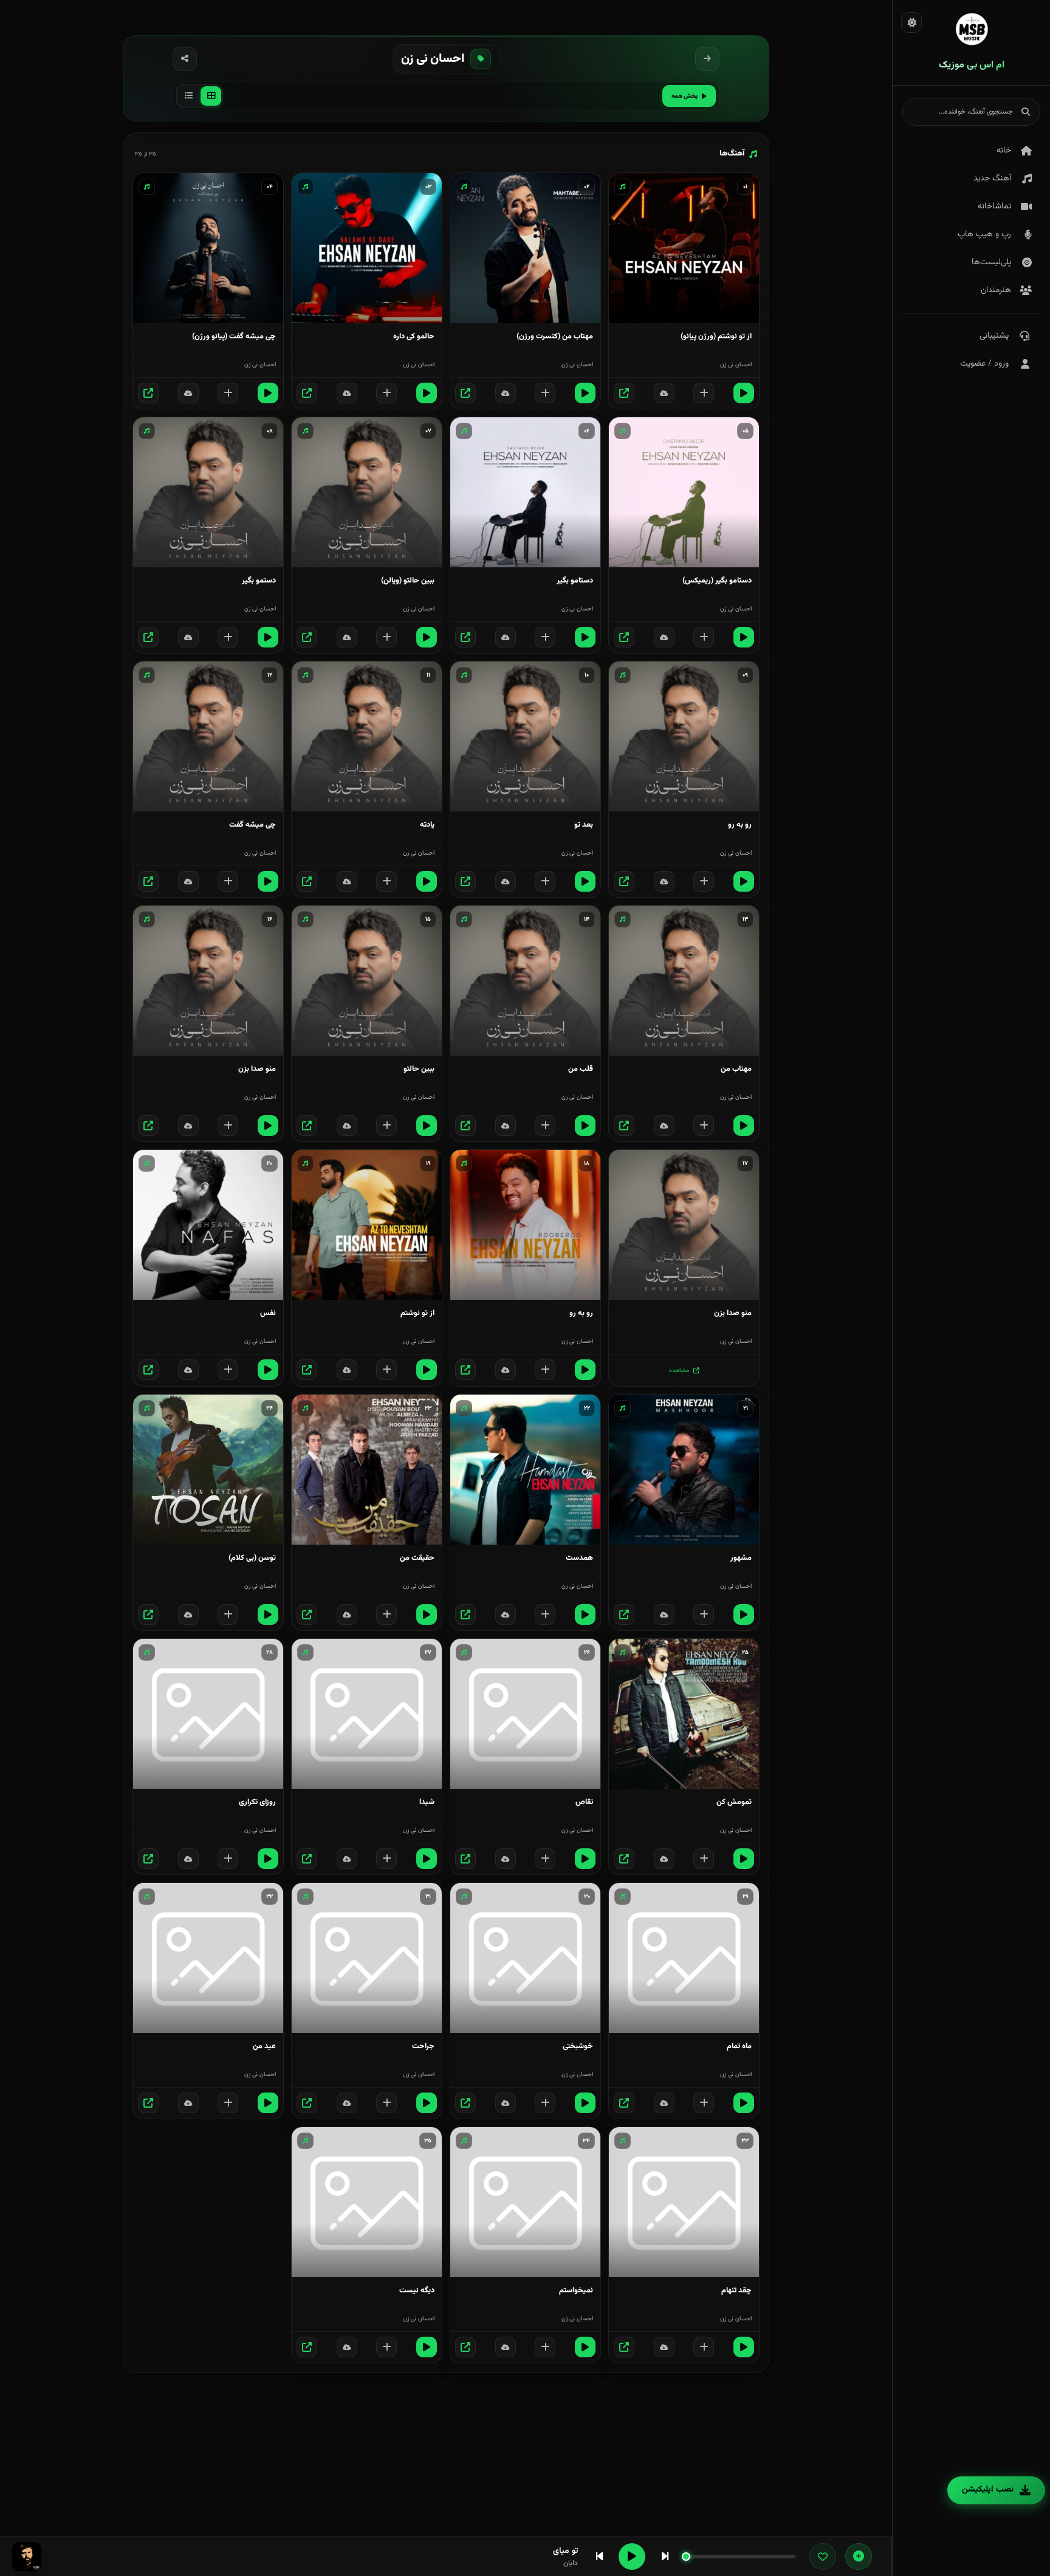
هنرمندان (996, 290)
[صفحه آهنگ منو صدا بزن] (148, 1126)
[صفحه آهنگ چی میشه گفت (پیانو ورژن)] (148, 393)
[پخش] (744, 393)
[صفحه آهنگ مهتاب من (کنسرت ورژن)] (465, 393)
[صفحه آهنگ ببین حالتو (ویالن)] (307, 637)
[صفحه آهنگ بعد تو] (465, 881)
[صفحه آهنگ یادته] (307, 881)
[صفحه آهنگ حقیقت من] (307, 1614)
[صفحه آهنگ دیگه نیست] (307, 2347)
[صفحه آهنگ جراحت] (307, 2103)
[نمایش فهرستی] (188, 96)
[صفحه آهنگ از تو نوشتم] (307, 1370)
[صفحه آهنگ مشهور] (624, 1614)
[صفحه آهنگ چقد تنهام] (624, 2347)
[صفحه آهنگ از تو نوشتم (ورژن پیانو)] (624, 393)
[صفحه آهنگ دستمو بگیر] (148, 637)
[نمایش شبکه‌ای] (211, 96)
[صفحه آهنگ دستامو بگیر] (465, 637)
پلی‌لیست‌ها (991, 262)
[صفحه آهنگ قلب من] (465, 1126)
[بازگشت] (707, 59)
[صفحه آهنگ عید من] (148, 2103)
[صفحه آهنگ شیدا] (307, 1859)
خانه (1004, 151)
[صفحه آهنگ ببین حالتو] (307, 1126)
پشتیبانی (994, 336)
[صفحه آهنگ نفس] (148, 1370)
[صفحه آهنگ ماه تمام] (624, 2103)
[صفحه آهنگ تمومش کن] (624, 1859)
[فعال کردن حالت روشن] (911, 22)
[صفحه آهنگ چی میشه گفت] (148, 881)
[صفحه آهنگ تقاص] (465, 1859)
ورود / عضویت (984, 364)
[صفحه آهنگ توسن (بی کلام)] (148, 1614)
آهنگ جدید (992, 179)
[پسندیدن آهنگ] (823, 2557)
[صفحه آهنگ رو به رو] (624, 881)
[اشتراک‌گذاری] (185, 59)
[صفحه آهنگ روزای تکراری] (148, 1859)
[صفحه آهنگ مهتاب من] (624, 1126)
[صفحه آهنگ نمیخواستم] (465, 2347)
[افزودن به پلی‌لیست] (704, 393)
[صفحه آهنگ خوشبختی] (465, 2103)
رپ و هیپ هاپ (984, 234)
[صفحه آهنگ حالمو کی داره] (307, 393)
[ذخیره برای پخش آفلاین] (664, 393)
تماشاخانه (994, 207)
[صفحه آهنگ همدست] (465, 1614)
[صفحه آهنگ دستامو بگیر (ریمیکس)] (624, 637)
